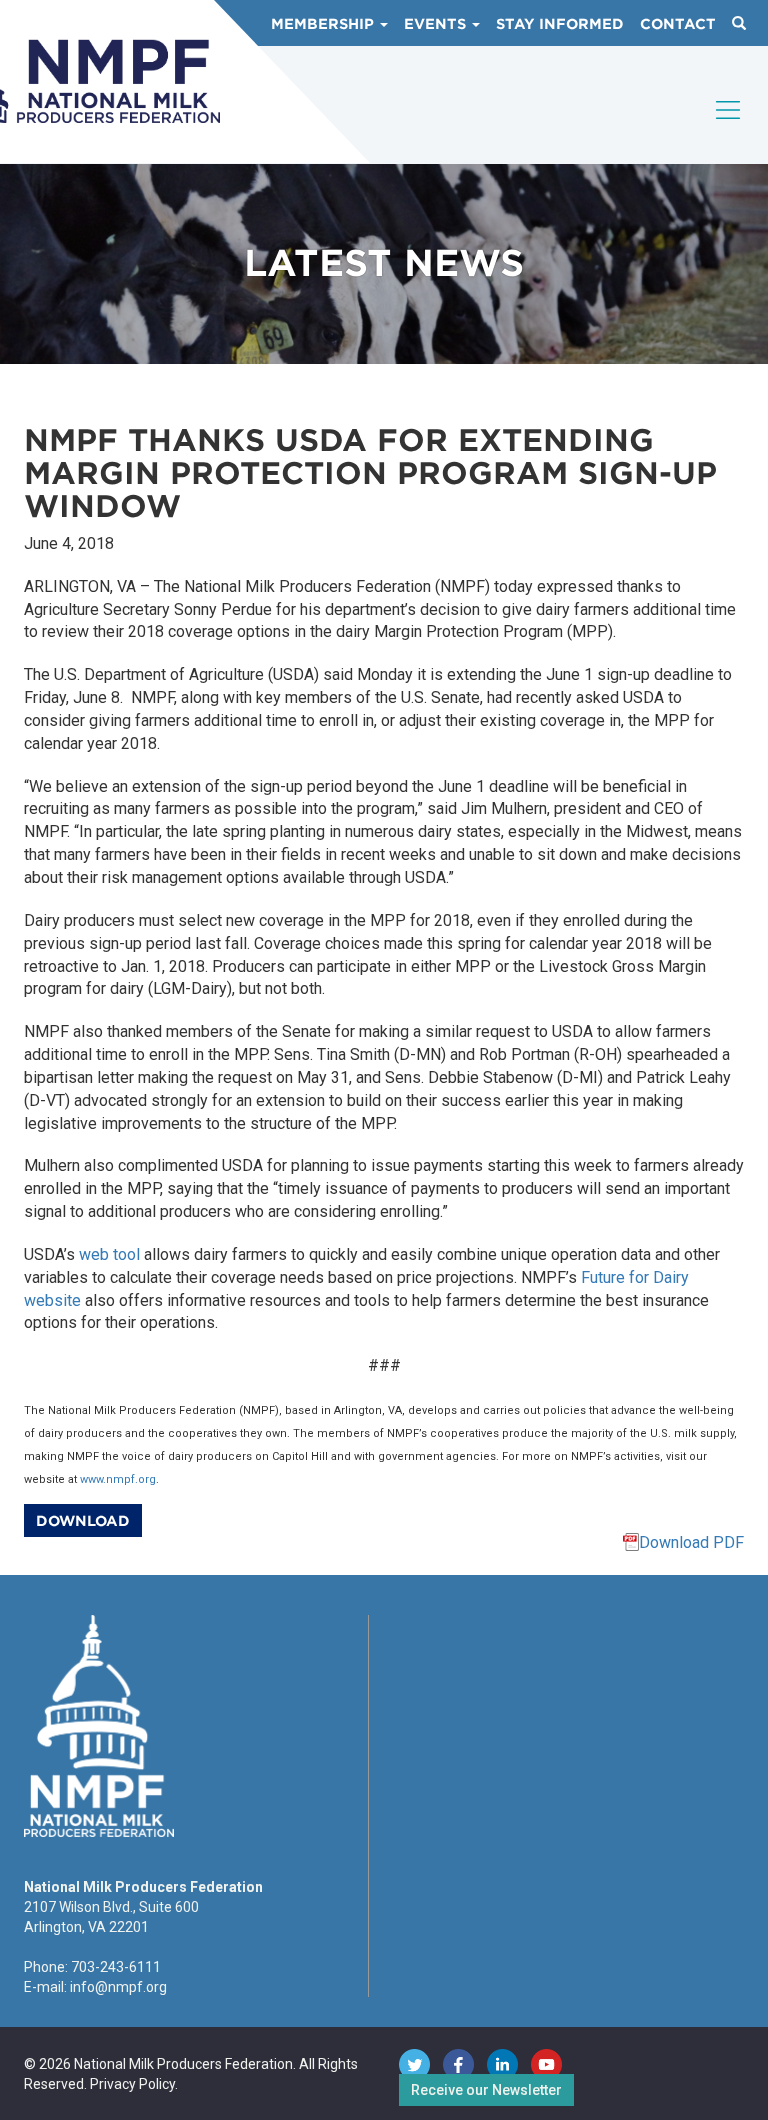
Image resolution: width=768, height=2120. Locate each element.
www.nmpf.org (118, 1479)
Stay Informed (560, 24)
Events (437, 24)
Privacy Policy (132, 2084)
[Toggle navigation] (729, 127)
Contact (678, 24)
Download (83, 1521)
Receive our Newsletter (486, 2090)
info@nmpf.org (118, 1987)
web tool (109, 1254)
